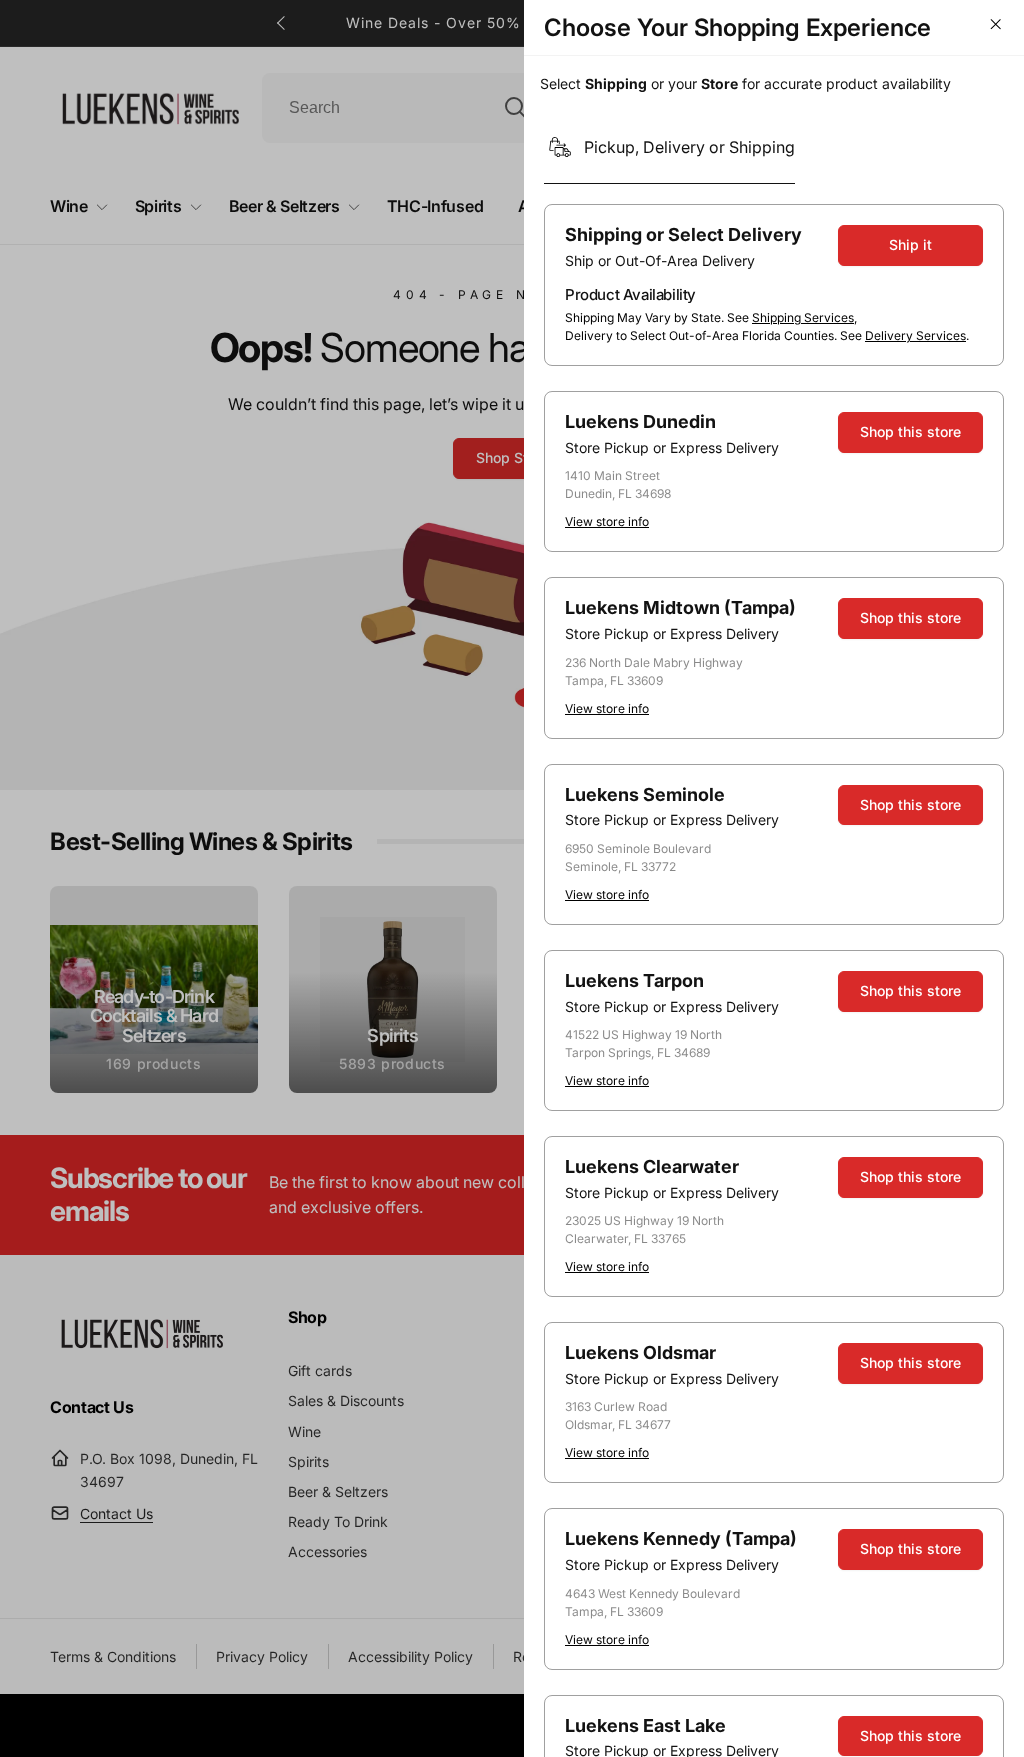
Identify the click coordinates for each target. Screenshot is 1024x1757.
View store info (607, 521)
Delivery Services (915, 335)
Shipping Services (803, 317)
